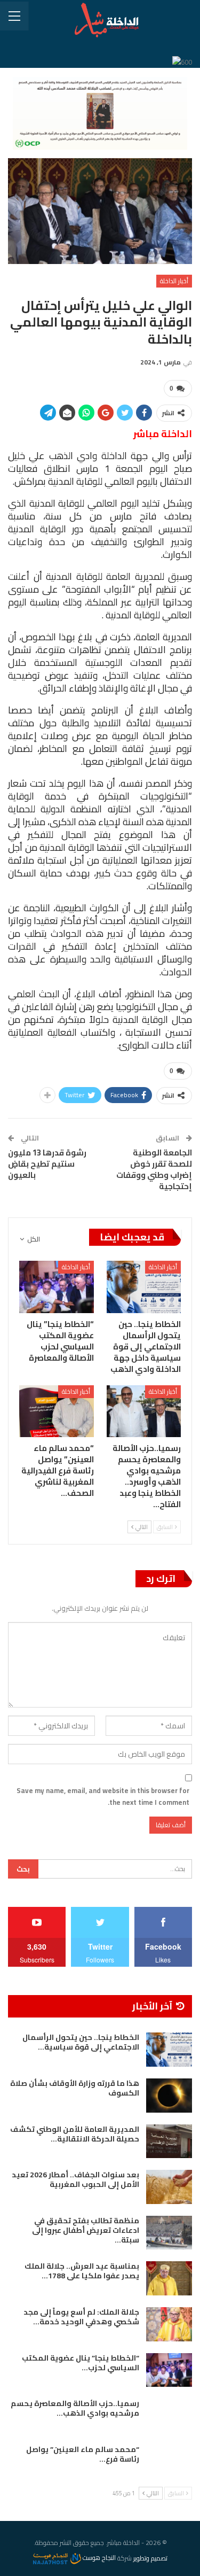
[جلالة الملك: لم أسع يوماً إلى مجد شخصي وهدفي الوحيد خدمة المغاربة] (169, 2324)
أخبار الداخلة (174, 281)
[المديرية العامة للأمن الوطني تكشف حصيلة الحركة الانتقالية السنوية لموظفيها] (169, 2142)
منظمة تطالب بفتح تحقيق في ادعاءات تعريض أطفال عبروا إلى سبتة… (86, 2230)
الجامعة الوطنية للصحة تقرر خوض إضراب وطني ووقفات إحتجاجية (154, 1169)
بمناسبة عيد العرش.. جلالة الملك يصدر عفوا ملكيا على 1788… (82, 2271)
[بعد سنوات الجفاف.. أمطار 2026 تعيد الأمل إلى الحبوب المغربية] (169, 2187)
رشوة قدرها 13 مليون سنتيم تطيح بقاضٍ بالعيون (47, 1164)
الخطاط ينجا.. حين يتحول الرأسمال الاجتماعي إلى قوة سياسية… (81, 2042)
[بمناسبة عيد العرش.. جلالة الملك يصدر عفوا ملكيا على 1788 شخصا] (169, 2278)
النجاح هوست (98, 2558)
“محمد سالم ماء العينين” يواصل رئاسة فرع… (83, 2454)
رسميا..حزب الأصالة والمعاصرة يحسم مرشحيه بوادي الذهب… (75, 2408)
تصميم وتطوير (150, 2558)
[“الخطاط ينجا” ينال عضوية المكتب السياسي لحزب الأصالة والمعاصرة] (57, 1287)
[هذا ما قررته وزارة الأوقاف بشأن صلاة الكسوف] (169, 2096)
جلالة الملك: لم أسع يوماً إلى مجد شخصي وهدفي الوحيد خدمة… (81, 2317)
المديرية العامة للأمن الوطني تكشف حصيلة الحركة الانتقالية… (75, 2134)
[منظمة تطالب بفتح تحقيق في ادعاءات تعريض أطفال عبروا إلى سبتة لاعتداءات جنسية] (169, 2233)
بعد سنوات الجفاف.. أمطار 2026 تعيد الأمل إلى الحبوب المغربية (75, 2179)
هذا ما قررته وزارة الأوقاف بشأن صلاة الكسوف (75, 2088)
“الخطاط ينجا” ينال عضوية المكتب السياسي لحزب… (81, 2363)
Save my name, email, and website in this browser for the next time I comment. (103, 1796)
